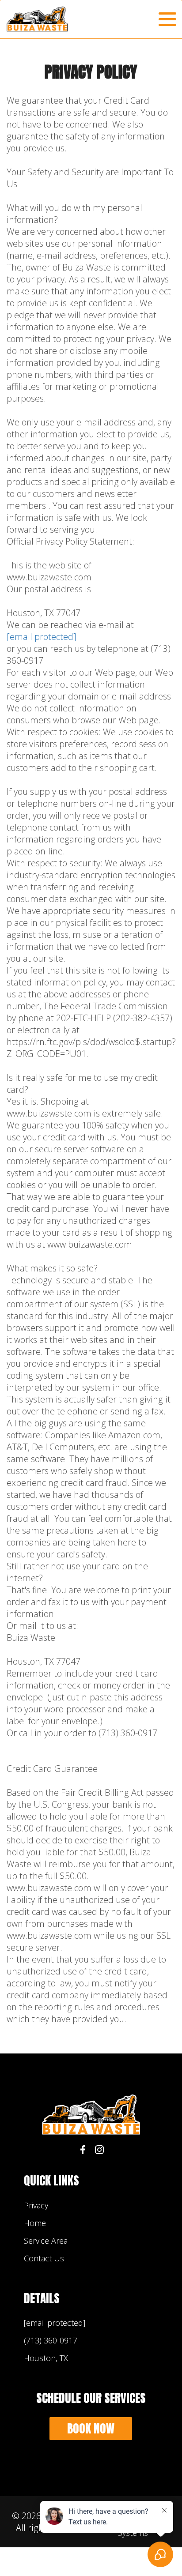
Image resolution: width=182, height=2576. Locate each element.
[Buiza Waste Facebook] (83, 2151)
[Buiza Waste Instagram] (99, 2151)
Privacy (36, 2205)
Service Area (46, 2241)
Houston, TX (46, 2358)
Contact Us (44, 2258)
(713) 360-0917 (51, 2340)
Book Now (91, 2428)
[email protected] (42, 637)
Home (35, 2223)
